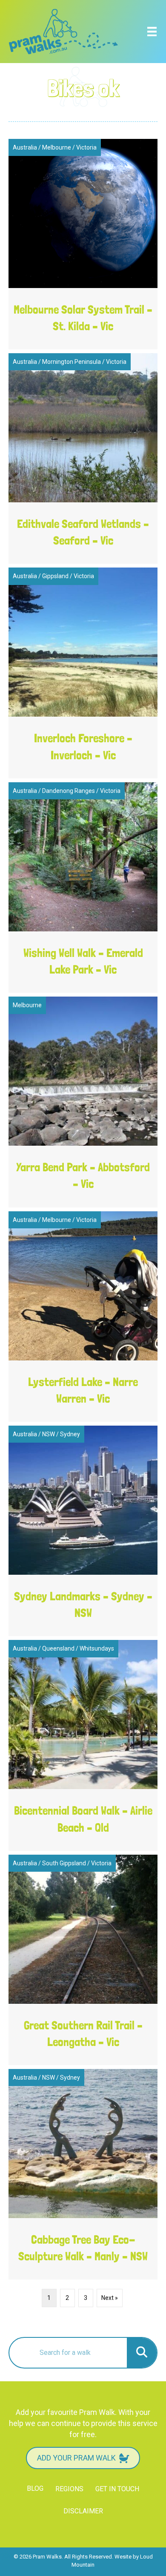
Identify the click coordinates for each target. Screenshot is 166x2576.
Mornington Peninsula (72, 362)
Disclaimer (83, 2511)
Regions (69, 2489)
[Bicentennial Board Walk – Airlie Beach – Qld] (83, 1745)
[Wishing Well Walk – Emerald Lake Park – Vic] (83, 887)
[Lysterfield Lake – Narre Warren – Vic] (83, 1317)
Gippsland (55, 576)
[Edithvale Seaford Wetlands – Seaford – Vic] (83, 458)
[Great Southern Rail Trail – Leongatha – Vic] (83, 1960)
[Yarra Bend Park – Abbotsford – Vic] (83, 1102)
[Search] (142, 2353)
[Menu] (152, 32)
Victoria (86, 147)
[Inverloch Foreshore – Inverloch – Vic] (83, 673)
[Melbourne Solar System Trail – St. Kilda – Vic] (83, 244)
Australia (25, 147)
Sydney (70, 1434)
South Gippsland (64, 1863)
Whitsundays (97, 1648)
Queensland (58, 1648)
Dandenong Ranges (69, 791)
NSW (49, 1434)
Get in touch (117, 2489)
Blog (35, 2488)
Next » (110, 2298)
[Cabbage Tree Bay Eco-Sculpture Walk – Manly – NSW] (83, 2174)
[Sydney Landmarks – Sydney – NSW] (83, 1531)
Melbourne (57, 147)
